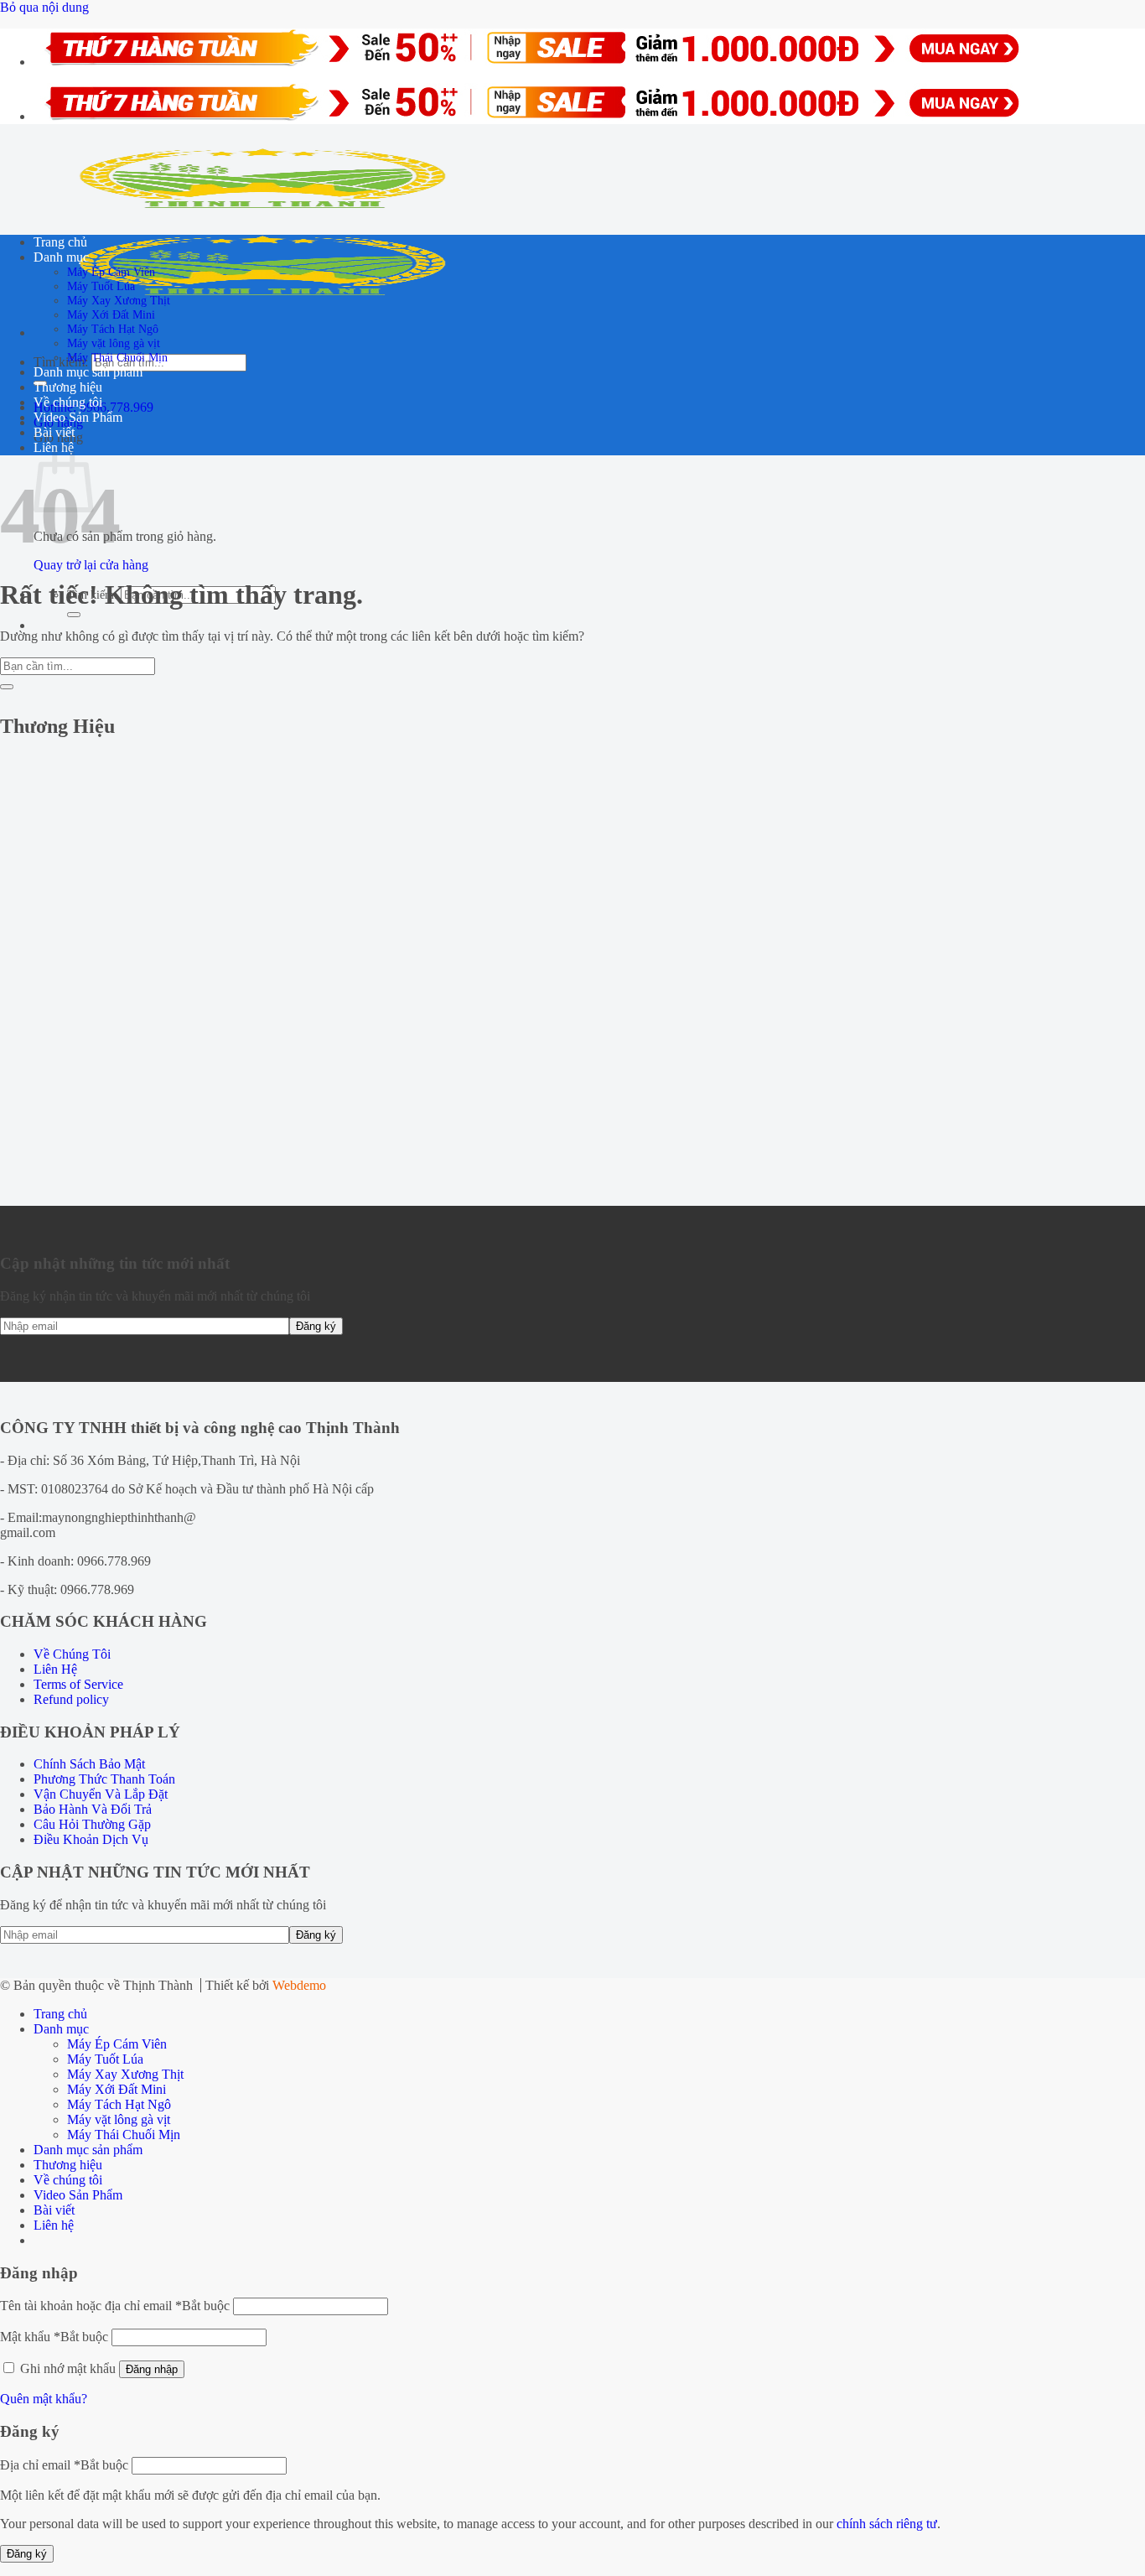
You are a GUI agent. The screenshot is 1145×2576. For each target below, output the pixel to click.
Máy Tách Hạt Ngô (113, 329)
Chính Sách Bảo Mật (89, 1764)
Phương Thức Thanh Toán (104, 1779)
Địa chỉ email (64, 2465)
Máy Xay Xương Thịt (119, 300)
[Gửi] (74, 615)
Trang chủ (60, 242)
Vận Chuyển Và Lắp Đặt (101, 1794)
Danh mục (61, 257)
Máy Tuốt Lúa (101, 286)
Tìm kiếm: (61, 362)
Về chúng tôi (68, 402)
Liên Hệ (55, 1669)
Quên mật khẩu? (44, 2399)
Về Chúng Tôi (72, 1654)
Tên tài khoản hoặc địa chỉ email (115, 2306)
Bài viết (54, 432)
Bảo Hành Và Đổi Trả (93, 1809)
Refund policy (71, 1699)
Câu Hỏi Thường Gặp (92, 1824)
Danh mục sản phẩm (88, 372)
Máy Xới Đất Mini (111, 314)
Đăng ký (27, 2554)
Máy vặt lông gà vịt (114, 343)
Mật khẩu (54, 2337)
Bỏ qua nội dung (44, 7)
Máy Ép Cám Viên (111, 272)
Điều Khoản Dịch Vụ (91, 1839)
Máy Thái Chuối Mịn (117, 357)
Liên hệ (54, 2225)
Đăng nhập (152, 2369)
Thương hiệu (68, 387)
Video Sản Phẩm (78, 417)
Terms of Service (78, 1684)
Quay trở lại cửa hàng (91, 565)
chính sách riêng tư (887, 2524)
